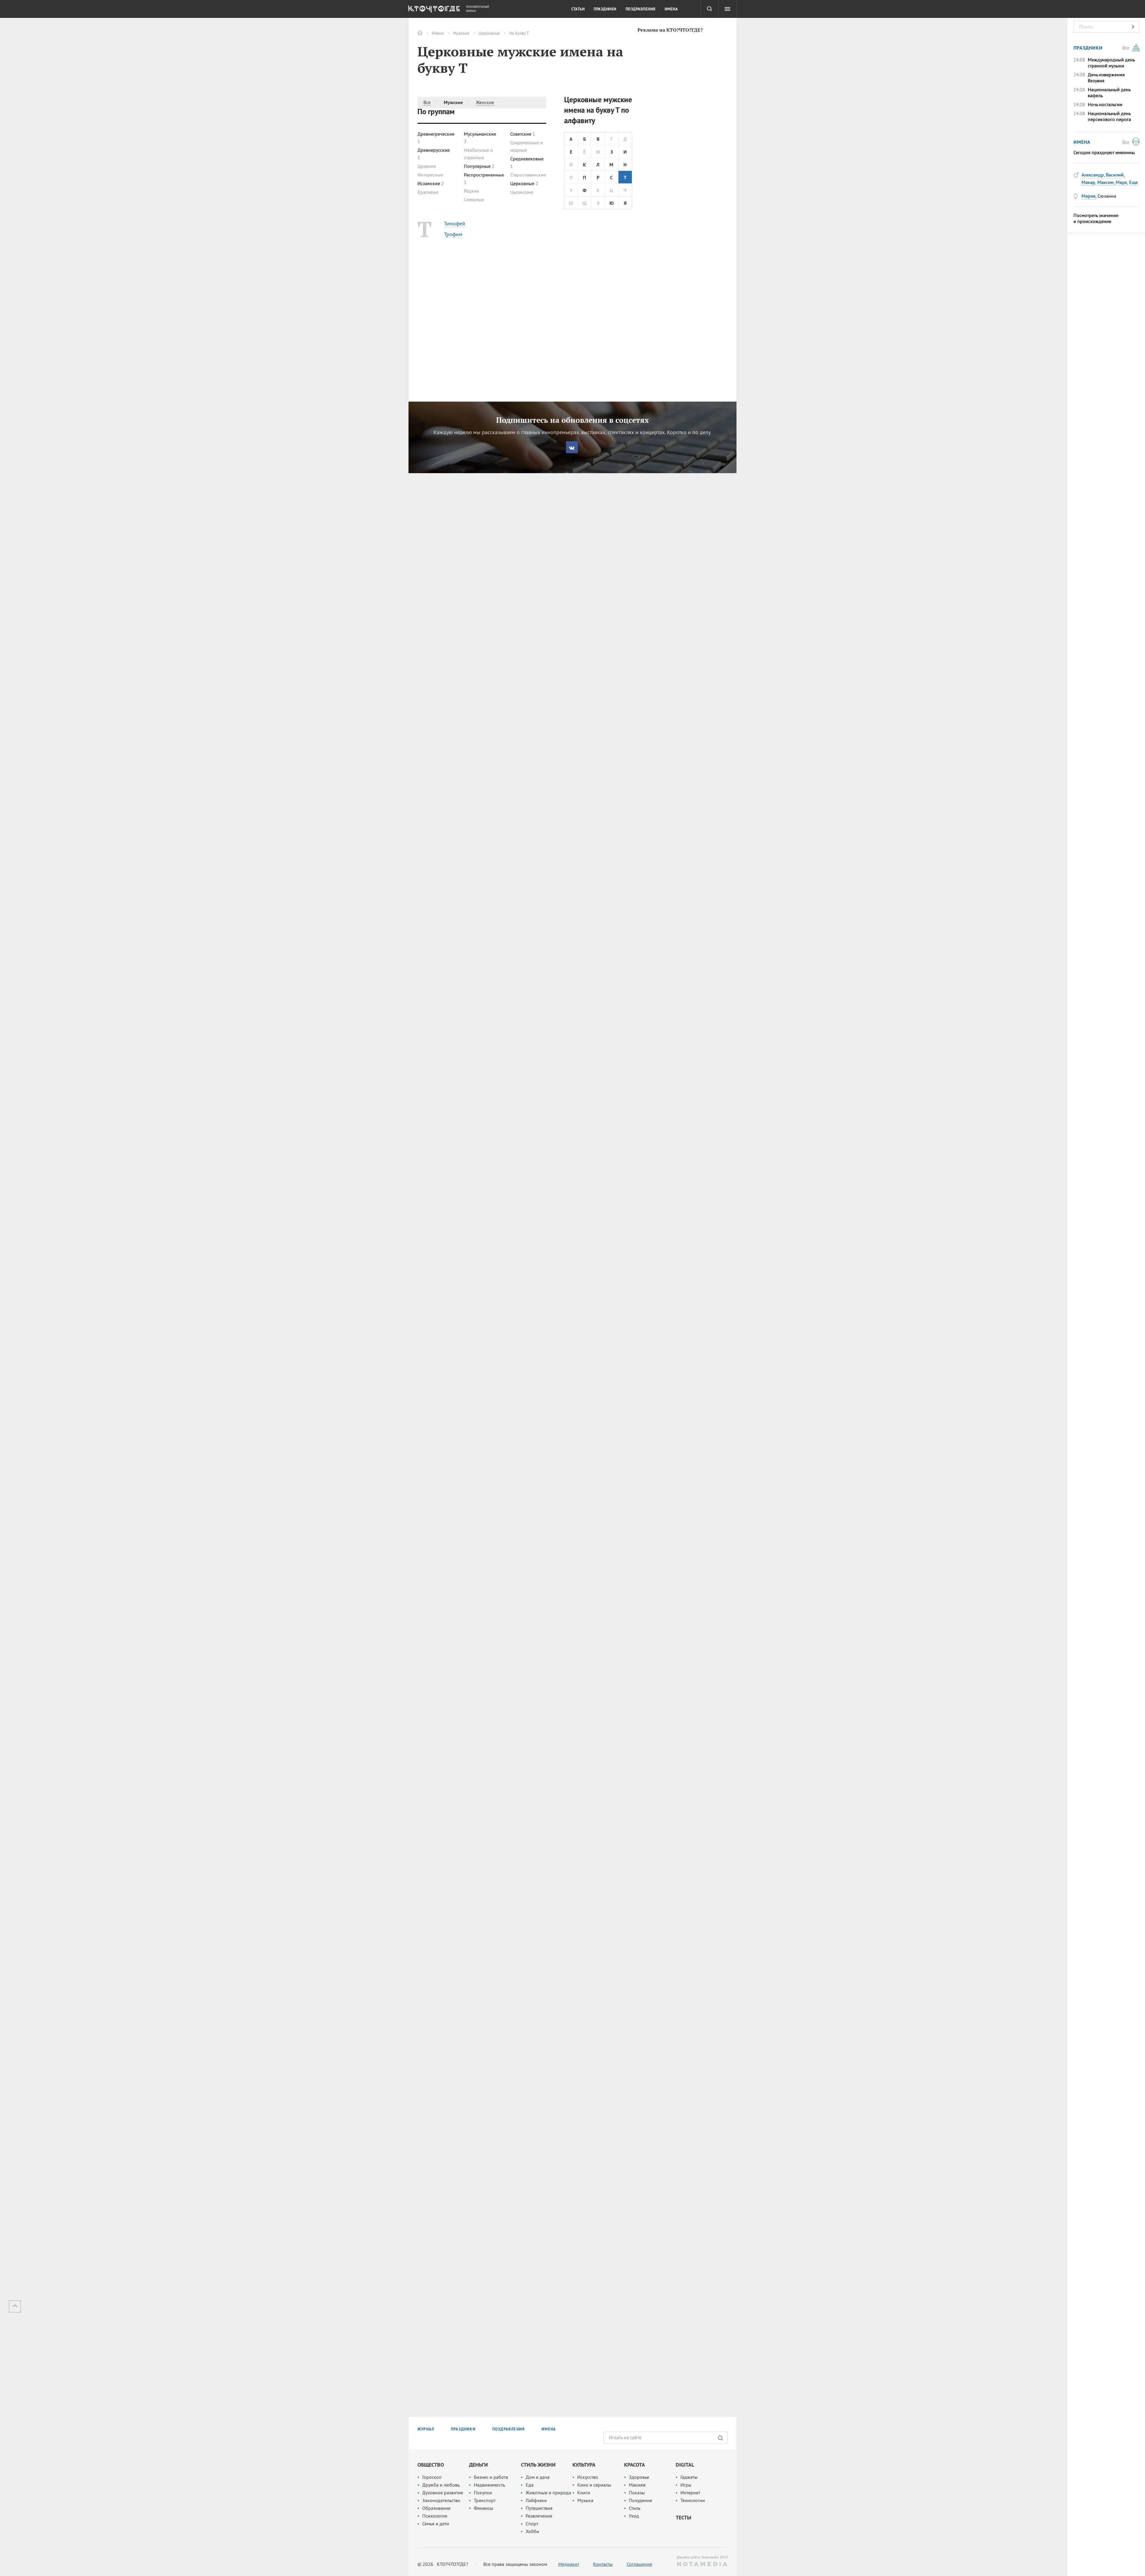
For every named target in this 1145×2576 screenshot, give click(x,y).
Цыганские (522, 192)
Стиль (635, 2508)
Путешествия (539, 2508)
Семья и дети (436, 2524)
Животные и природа (548, 2493)
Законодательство (441, 2500)
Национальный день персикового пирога (1109, 116)
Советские (523, 134)
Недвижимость (489, 2485)
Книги (584, 2493)
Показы (637, 2493)
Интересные (430, 175)
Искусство (588, 2477)
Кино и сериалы (594, 2485)
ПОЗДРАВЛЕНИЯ (509, 2429)
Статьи (578, 9)
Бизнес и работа (491, 2477)
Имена (438, 33)
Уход (634, 2516)
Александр (1093, 175)
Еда (530, 2485)
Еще (1134, 182)
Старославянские (528, 175)
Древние (427, 166)
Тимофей (455, 223)
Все (427, 102)
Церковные (489, 33)
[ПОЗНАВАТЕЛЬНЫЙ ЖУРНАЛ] (433, 10)
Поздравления (641, 9)
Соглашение (639, 2564)
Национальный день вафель (1109, 92)
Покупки (483, 2493)
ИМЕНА (549, 2429)
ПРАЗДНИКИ (463, 2429)
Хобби (532, 2531)
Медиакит (569, 2564)
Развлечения (539, 2516)
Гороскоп (432, 2477)
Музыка (585, 2500)
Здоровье (639, 2477)
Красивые (428, 192)
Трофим (453, 234)
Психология (435, 2516)
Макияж (637, 2485)
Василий (1115, 175)
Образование (436, 2508)
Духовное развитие (443, 2493)
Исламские (431, 183)
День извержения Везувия (1106, 78)
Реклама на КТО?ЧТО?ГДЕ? (670, 30)
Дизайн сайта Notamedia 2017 (702, 2557)
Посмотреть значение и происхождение (1096, 218)
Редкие (471, 191)
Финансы (483, 2508)
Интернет (690, 2493)
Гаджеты (689, 2477)
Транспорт (485, 2500)
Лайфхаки (536, 2500)
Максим (1105, 182)
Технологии (693, 2500)
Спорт (532, 2524)
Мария (1088, 196)
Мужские (461, 33)
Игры (686, 2485)
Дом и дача (538, 2477)
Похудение (640, 2500)
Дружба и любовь (441, 2485)
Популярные (479, 166)
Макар (1088, 182)
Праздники (605, 9)
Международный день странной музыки (1111, 63)
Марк (1121, 182)
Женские (485, 102)
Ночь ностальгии (1105, 104)
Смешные (474, 199)
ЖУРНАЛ (426, 2429)
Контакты (603, 2564)
